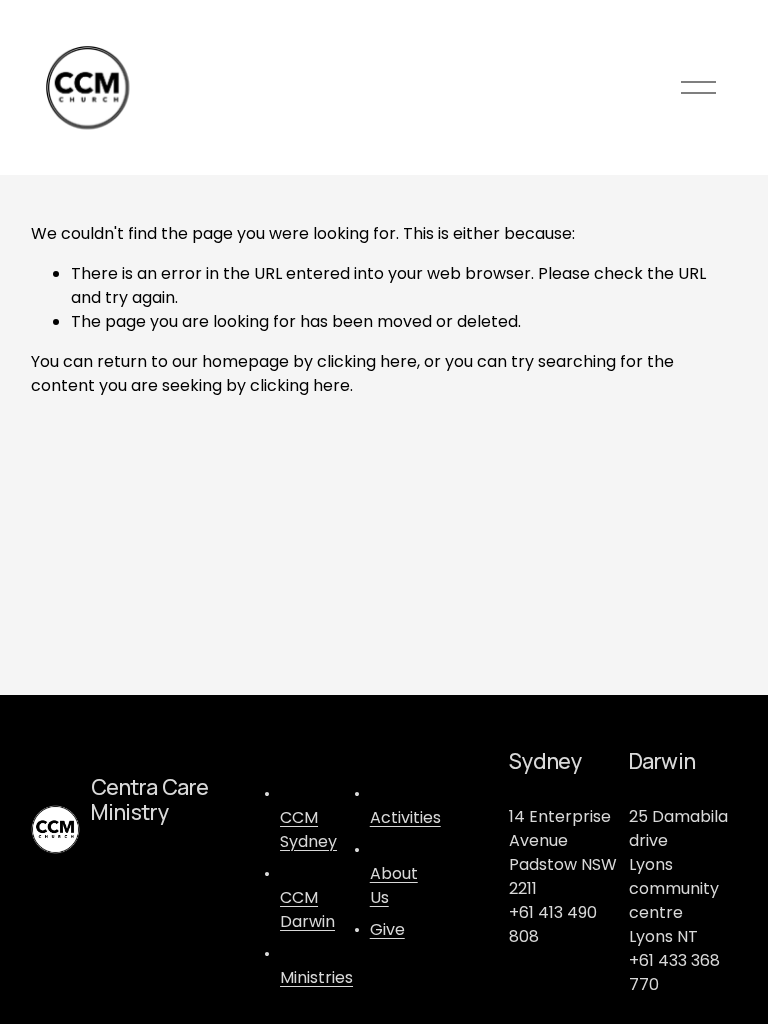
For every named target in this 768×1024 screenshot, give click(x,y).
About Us (394, 885)
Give (387, 929)
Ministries (316, 977)
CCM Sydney (308, 829)
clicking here (367, 361)
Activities (405, 817)
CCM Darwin (307, 909)
